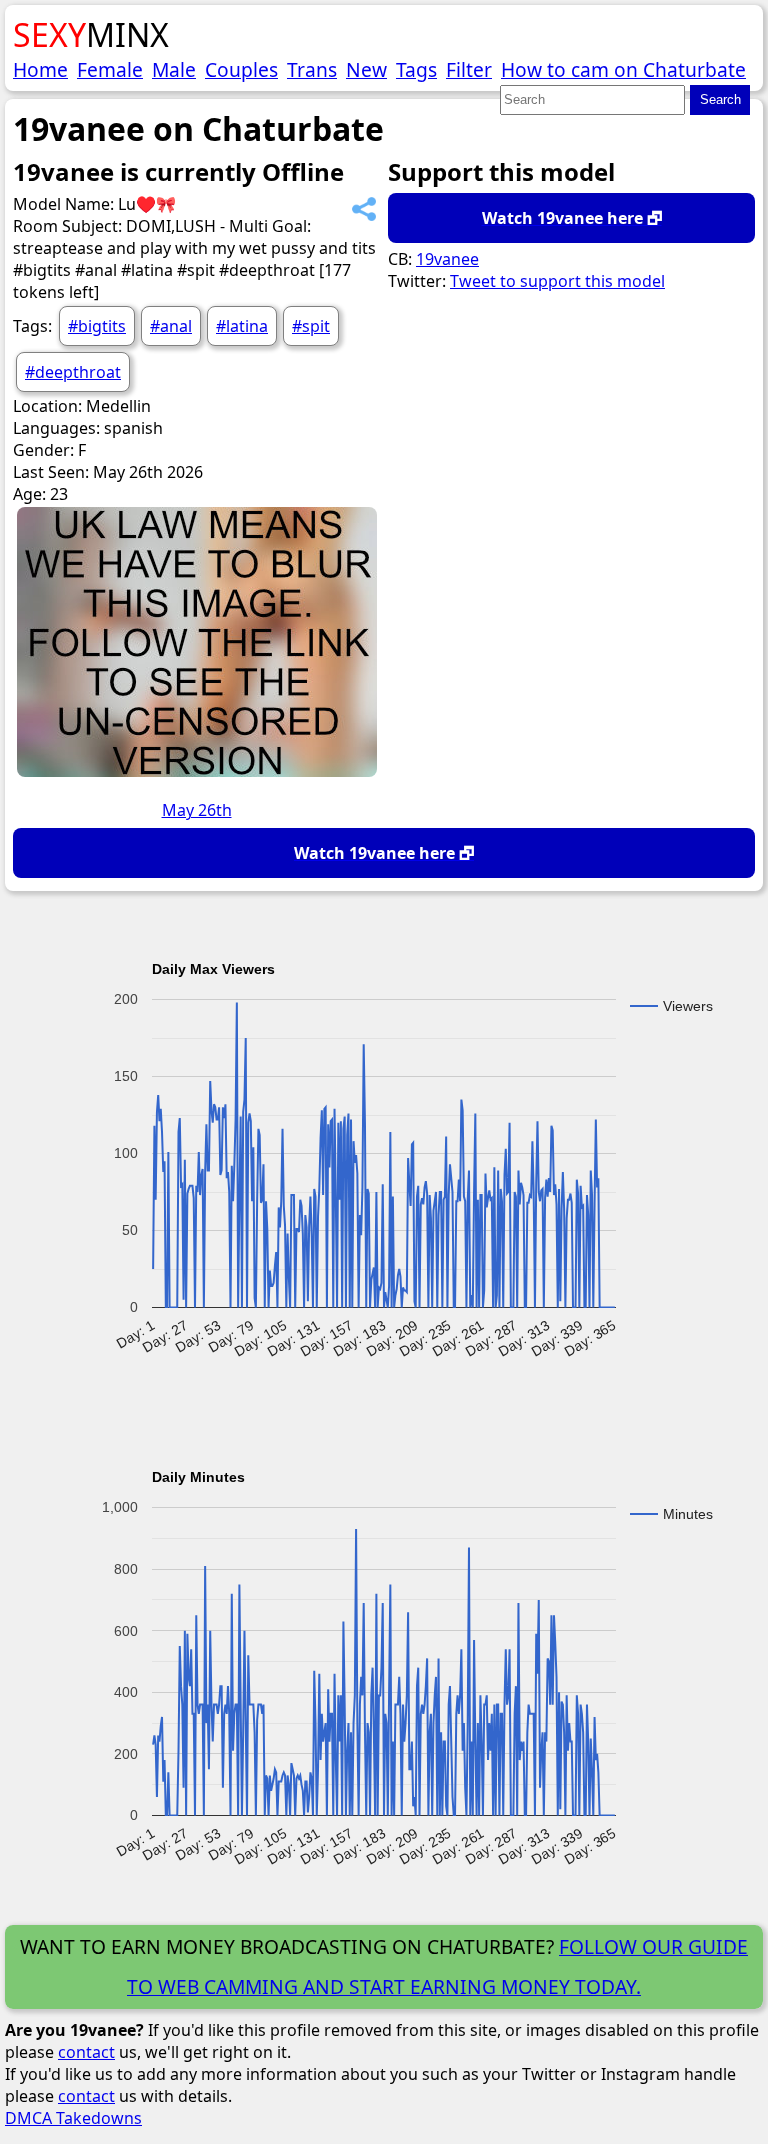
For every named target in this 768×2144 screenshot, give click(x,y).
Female (110, 69)
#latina (242, 326)
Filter (469, 69)
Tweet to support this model (557, 281)
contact (86, 2052)
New (366, 69)
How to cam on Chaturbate (623, 69)
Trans (312, 69)
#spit (311, 326)
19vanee (447, 259)
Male (174, 69)
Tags (416, 69)
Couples (241, 69)
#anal (171, 326)
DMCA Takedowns (73, 2118)
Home (40, 69)
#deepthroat (73, 372)
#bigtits (97, 326)
